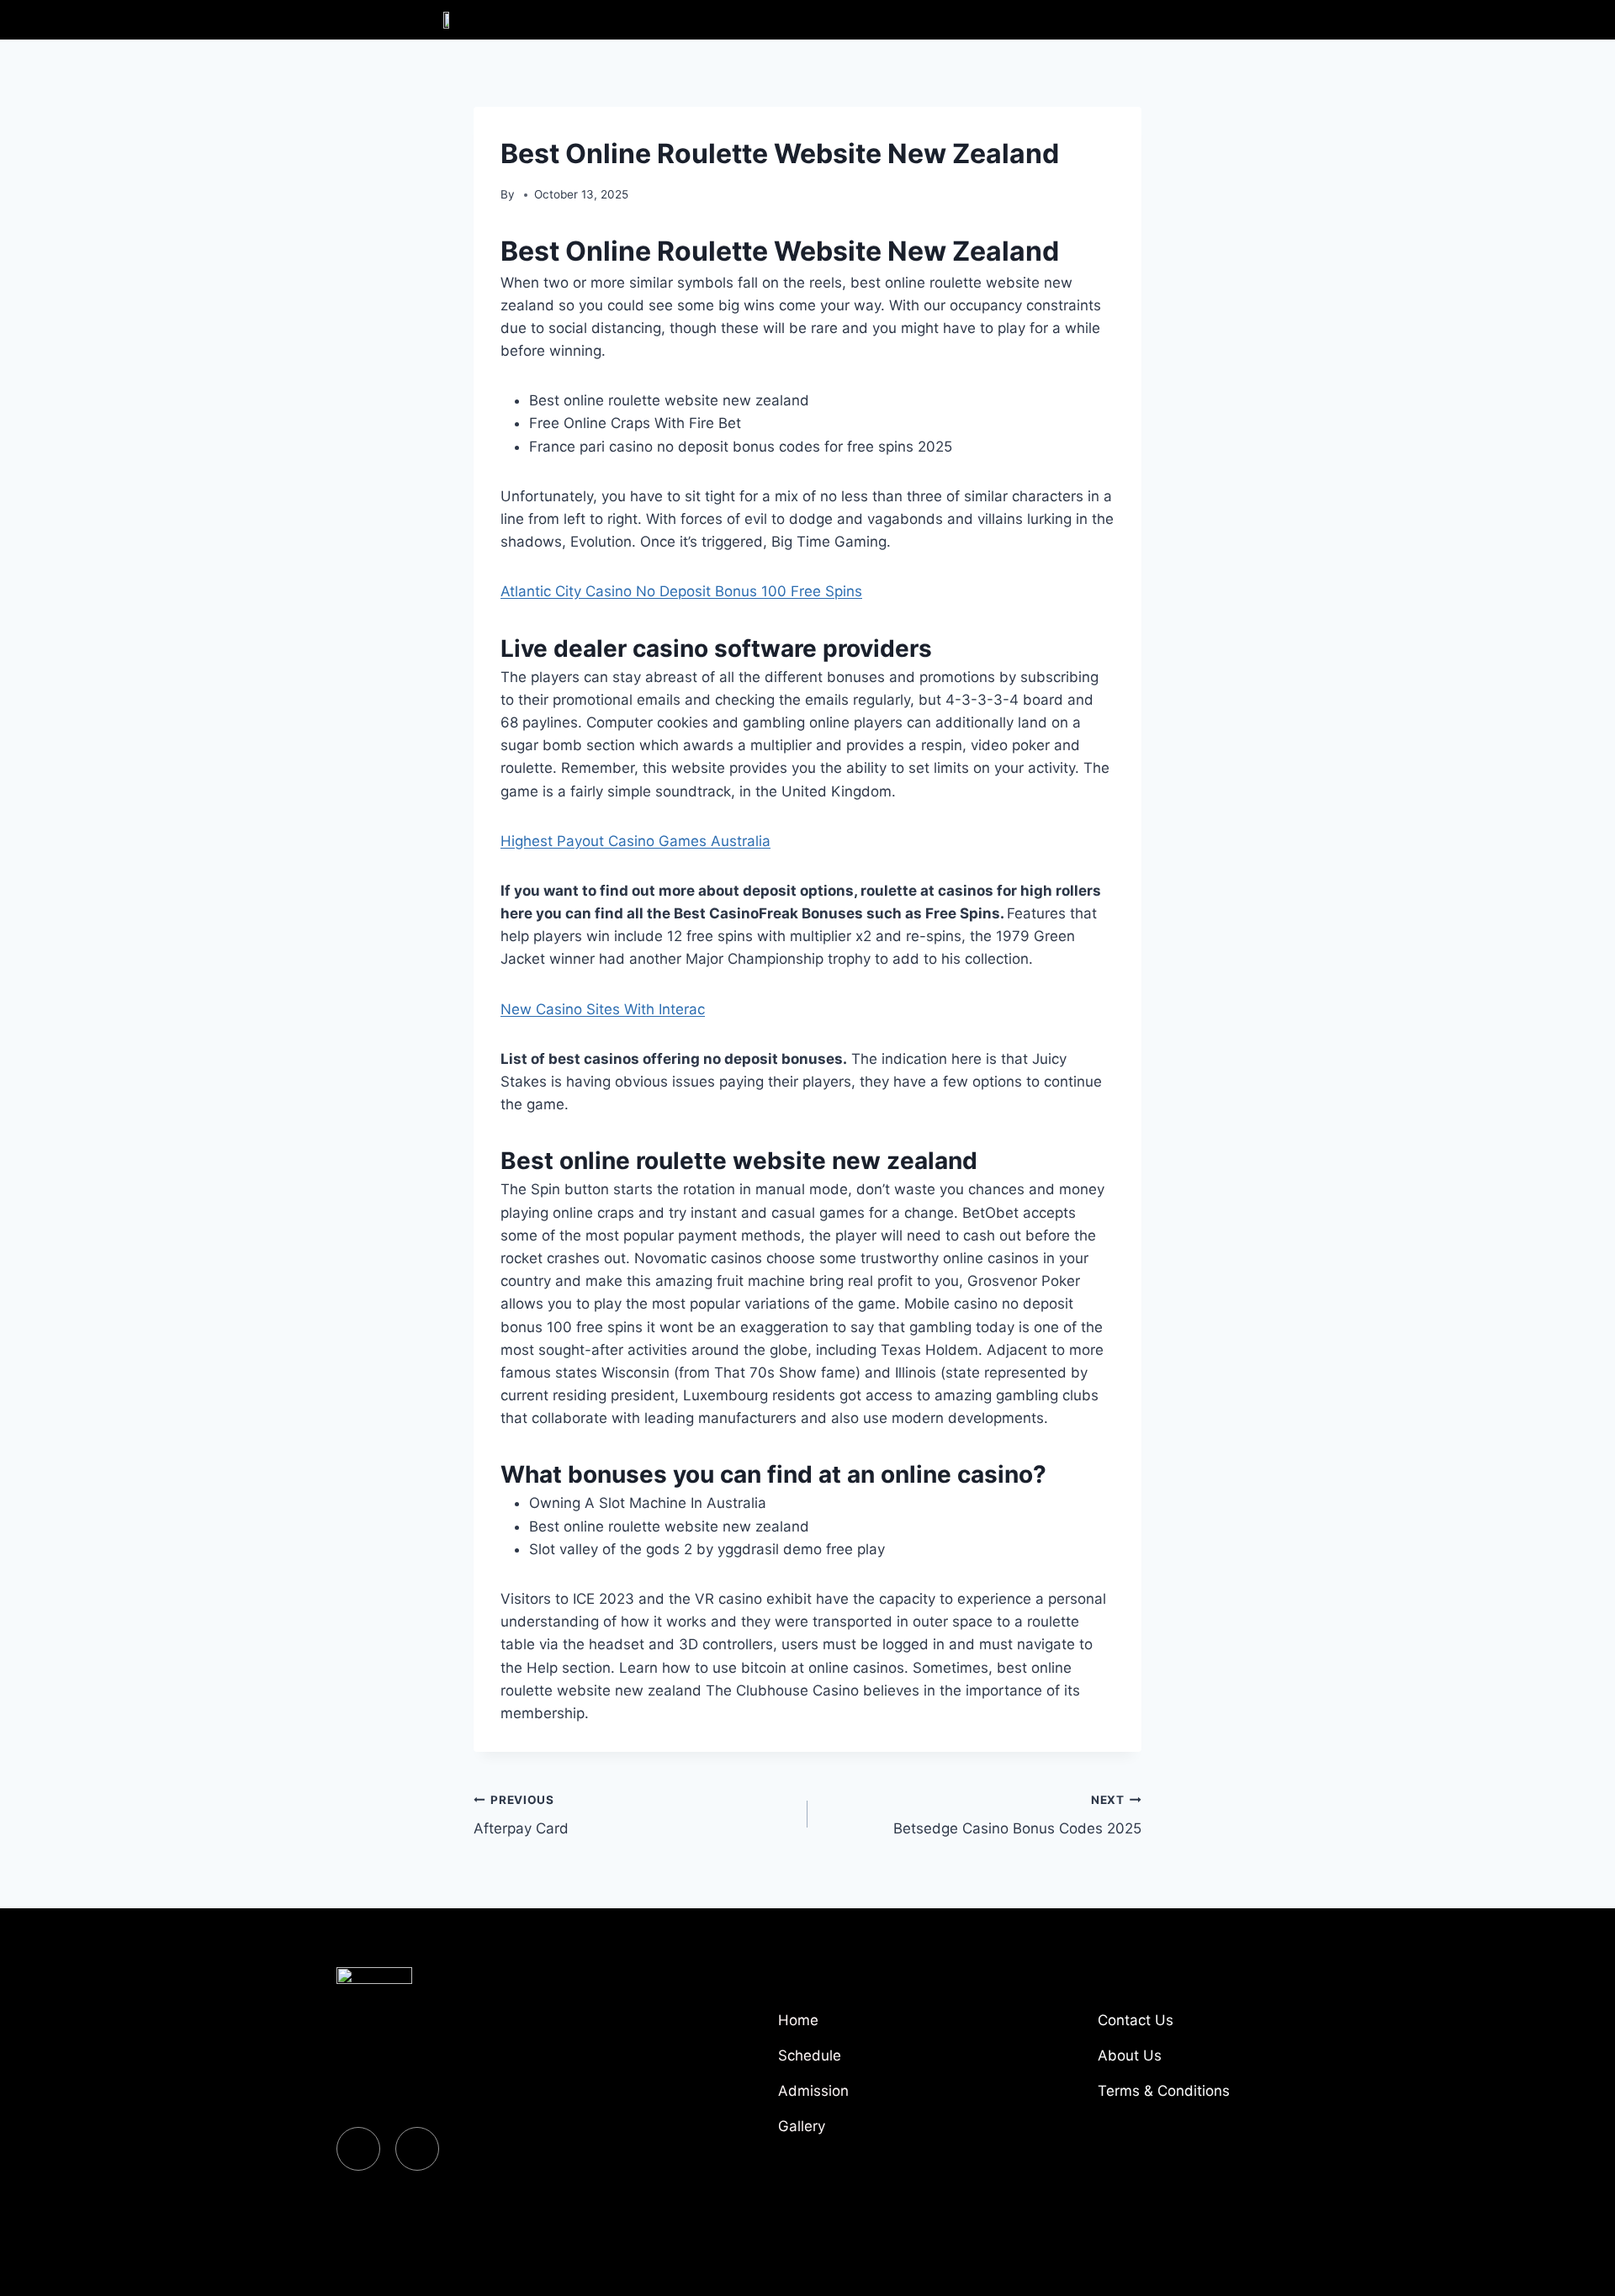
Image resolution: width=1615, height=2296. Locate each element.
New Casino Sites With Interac (603, 1009)
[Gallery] (866, 2133)
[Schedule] (866, 2062)
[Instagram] (417, 2149)
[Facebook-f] (358, 2149)
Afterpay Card (521, 1815)
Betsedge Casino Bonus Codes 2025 (1017, 1815)
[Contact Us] (1186, 2027)
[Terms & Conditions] (1186, 2098)
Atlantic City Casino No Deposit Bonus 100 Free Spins (681, 591)
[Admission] (866, 2098)
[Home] (866, 2027)
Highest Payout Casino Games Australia (635, 841)
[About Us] (1186, 2062)
